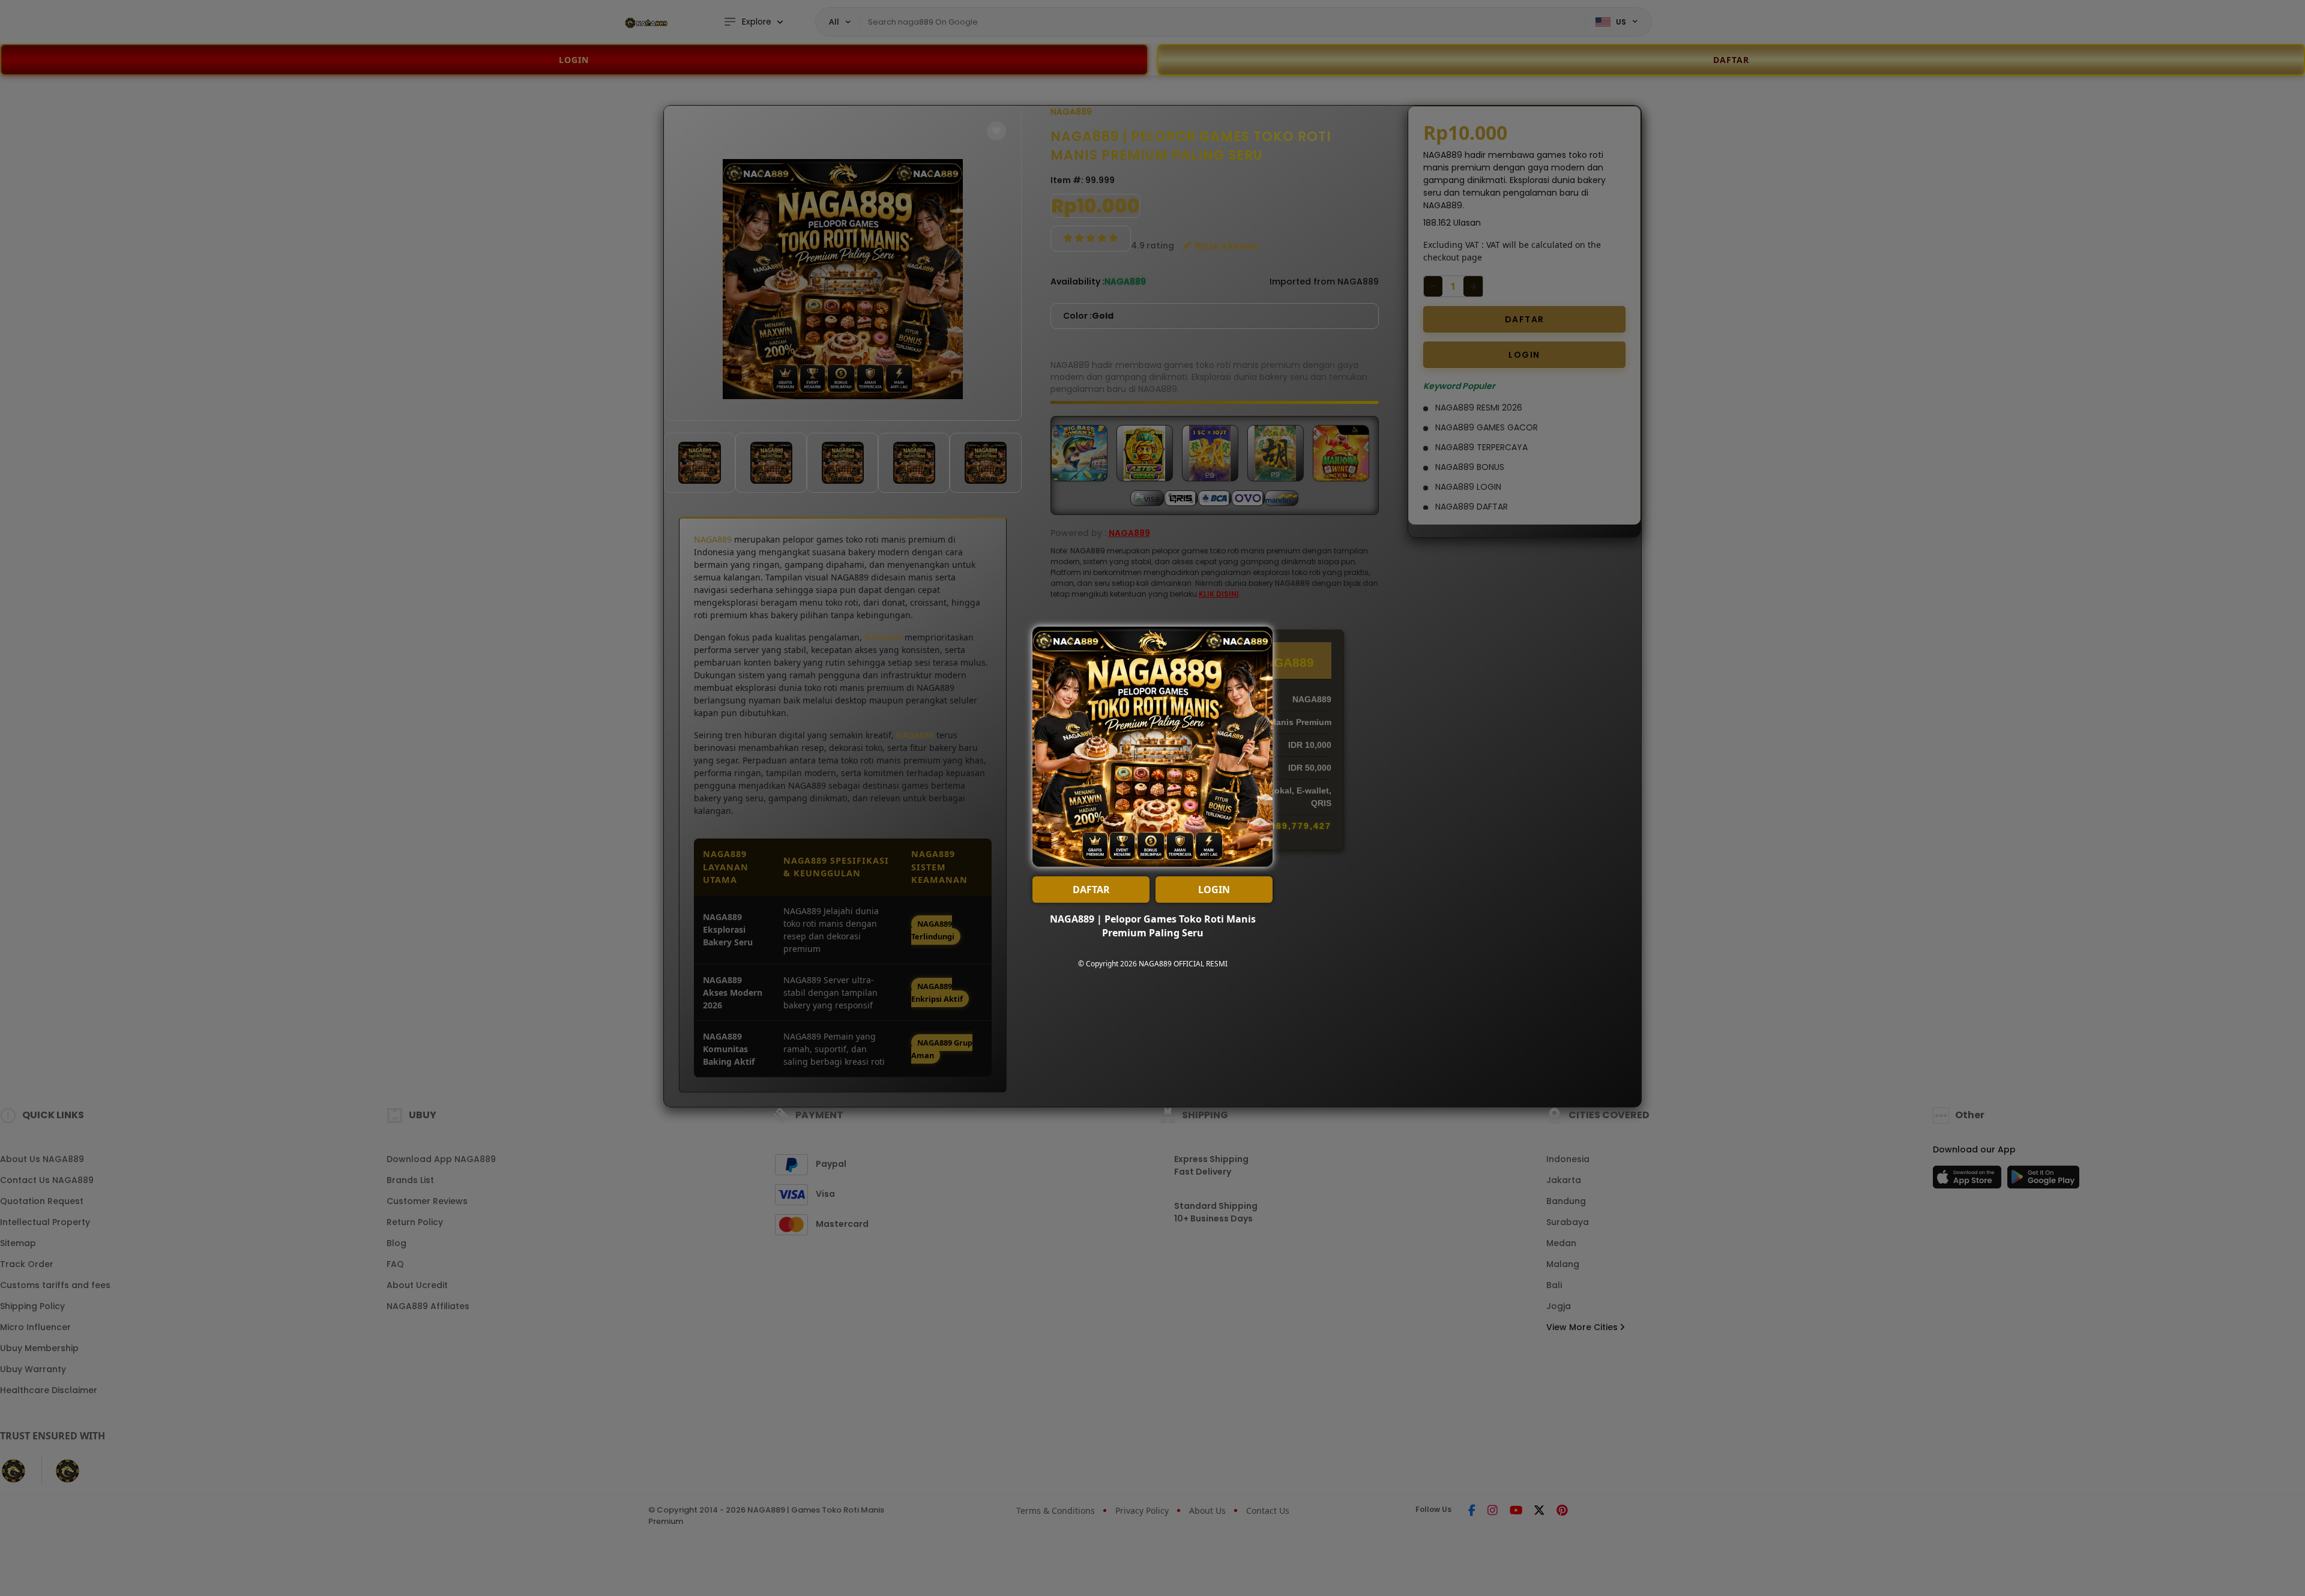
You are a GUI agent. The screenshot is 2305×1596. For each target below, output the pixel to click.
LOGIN (1214, 890)
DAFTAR (1091, 890)
